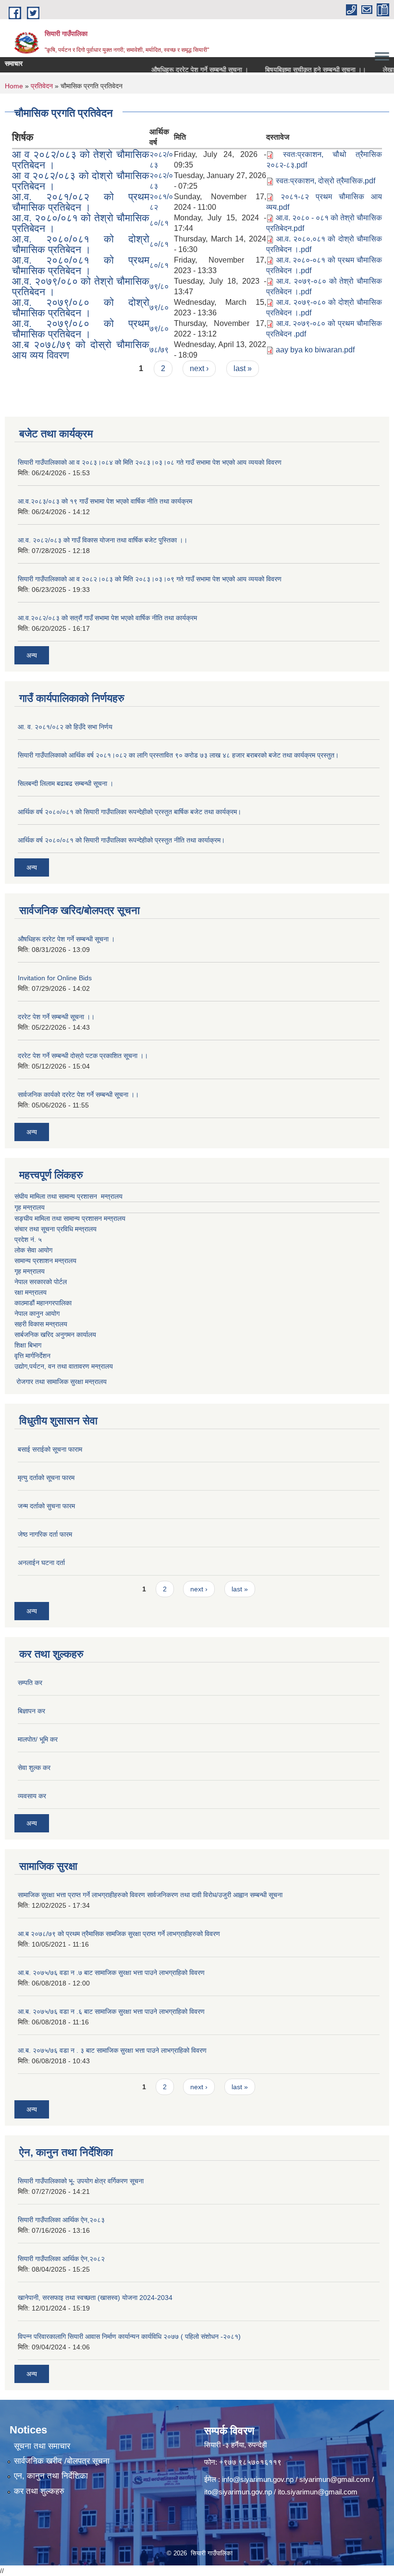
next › (199, 368)
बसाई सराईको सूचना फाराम (50, 1449)
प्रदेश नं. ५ (28, 1240)
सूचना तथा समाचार (42, 2446)
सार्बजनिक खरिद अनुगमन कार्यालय (55, 1335)
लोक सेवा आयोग (33, 1250)
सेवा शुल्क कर (34, 1768)
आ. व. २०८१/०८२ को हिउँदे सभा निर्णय (65, 727)
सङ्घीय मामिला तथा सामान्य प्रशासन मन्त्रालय (70, 1218)
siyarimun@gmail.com (335, 2479)
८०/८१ (159, 223)
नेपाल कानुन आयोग (37, 1313)
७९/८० (159, 286)
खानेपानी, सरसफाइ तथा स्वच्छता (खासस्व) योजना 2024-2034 (95, 2298)
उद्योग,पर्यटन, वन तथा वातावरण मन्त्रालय (64, 1366)
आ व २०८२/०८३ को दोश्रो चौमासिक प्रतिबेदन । (81, 181)
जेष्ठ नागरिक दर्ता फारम (45, 1534)
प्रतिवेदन (42, 86)
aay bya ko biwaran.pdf (315, 350)
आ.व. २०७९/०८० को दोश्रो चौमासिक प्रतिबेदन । (81, 307)
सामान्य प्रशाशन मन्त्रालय (45, 1261)
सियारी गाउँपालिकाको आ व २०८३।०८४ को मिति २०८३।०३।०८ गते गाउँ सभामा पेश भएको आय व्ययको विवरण (150, 462)
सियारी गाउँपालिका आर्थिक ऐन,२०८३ (61, 2220)
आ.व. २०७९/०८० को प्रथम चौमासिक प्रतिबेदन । (81, 329)
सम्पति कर (30, 1683)
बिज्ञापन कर (31, 1711)
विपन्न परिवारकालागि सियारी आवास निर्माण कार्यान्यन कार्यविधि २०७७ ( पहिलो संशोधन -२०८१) (129, 2336)
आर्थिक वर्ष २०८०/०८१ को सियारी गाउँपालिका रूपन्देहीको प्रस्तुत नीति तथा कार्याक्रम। (121, 840)
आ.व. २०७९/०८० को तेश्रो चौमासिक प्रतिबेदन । (81, 286)
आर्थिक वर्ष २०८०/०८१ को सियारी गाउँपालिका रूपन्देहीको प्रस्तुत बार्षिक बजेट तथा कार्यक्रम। (129, 812)
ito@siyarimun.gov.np (238, 2492)
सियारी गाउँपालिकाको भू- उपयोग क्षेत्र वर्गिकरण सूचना (81, 2181)
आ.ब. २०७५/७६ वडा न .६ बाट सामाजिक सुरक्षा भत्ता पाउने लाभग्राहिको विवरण (111, 2011)
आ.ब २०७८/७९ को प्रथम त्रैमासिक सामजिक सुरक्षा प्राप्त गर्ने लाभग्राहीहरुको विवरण (119, 1934)
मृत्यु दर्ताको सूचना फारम (46, 1478)
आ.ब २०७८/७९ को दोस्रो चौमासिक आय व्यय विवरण (81, 350)
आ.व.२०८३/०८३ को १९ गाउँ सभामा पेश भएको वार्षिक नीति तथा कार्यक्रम (105, 501)
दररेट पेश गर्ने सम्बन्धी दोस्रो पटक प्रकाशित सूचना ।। (83, 1056)
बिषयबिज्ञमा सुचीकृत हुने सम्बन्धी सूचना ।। (289, 70)
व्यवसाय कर (32, 1796)
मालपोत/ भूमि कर (38, 1739)
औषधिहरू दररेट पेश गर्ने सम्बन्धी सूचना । (173, 70)
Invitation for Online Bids (55, 978)
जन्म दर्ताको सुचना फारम (46, 1506)
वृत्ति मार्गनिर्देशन (32, 1356)
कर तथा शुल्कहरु (39, 2491)
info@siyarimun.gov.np (258, 2479)
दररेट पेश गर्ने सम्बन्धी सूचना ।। (56, 1017)
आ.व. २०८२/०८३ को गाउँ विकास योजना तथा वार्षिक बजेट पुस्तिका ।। (103, 540)
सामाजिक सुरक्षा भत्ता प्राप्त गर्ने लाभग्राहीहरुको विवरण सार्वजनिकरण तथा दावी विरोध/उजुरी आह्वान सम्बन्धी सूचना (150, 1895)
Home (14, 86)
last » (243, 368)
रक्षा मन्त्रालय (31, 1292)
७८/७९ (159, 350)
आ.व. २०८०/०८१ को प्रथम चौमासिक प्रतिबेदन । (81, 265)
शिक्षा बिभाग (28, 1345)
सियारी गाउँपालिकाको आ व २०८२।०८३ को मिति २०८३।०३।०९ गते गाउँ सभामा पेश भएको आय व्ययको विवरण (150, 579)
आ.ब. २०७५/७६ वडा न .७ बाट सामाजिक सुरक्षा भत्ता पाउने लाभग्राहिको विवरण (111, 1973)
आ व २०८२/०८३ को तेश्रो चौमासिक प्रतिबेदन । (81, 160)
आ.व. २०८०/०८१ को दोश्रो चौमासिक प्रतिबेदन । (81, 244)
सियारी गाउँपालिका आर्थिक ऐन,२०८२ (61, 2259)
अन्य (32, 655)
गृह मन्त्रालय (30, 1207)
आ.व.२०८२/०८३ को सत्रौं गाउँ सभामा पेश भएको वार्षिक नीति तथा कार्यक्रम (107, 618)
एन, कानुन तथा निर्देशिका (51, 2476)
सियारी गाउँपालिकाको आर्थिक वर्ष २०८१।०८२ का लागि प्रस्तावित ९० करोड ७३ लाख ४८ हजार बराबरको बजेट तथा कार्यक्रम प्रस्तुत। (178, 755)
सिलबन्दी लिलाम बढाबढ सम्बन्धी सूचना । (66, 783)
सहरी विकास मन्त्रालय (41, 1324)
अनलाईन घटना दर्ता (41, 1563)
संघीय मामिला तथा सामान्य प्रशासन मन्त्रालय (68, 1196)
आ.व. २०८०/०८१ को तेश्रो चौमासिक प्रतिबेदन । (81, 223)
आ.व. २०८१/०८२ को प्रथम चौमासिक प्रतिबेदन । (81, 202)
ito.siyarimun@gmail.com (318, 2492)
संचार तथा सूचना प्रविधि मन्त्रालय (55, 1229)
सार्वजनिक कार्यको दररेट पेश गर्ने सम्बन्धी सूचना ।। (78, 1095)
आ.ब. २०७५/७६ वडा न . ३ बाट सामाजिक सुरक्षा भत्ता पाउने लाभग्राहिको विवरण (112, 2050)
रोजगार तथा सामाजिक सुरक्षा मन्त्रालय (61, 1382)
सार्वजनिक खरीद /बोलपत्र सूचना (62, 2461)
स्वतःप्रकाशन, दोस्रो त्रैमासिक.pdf (326, 181)
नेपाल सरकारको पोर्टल (41, 1282)
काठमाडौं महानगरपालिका (43, 1303)
